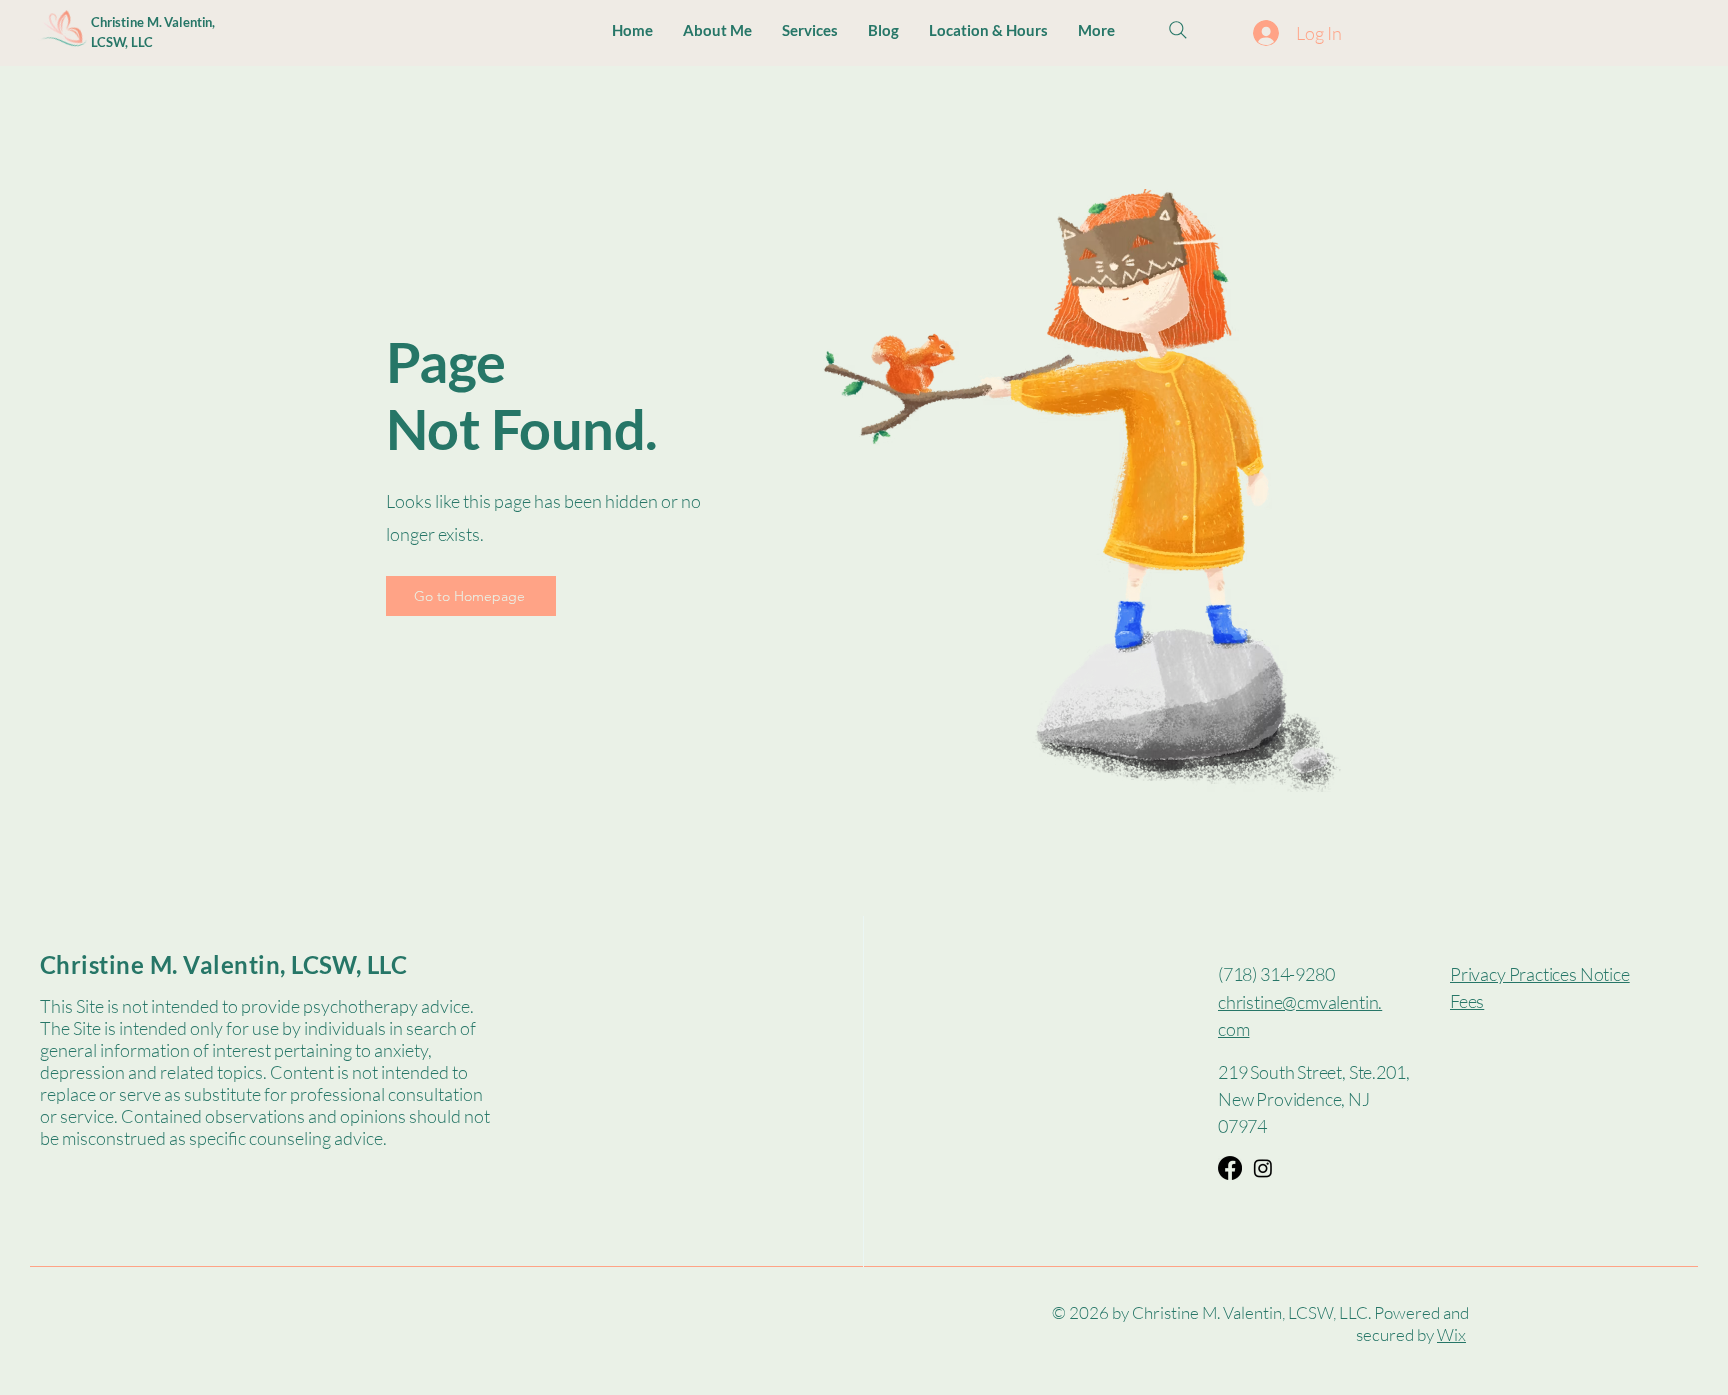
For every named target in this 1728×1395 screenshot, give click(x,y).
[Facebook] (1230, 1168)
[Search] (1178, 30)
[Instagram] (1263, 1168)
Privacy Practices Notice (1540, 974)
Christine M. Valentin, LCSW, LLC (223, 964)
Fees (1467, 1001)
